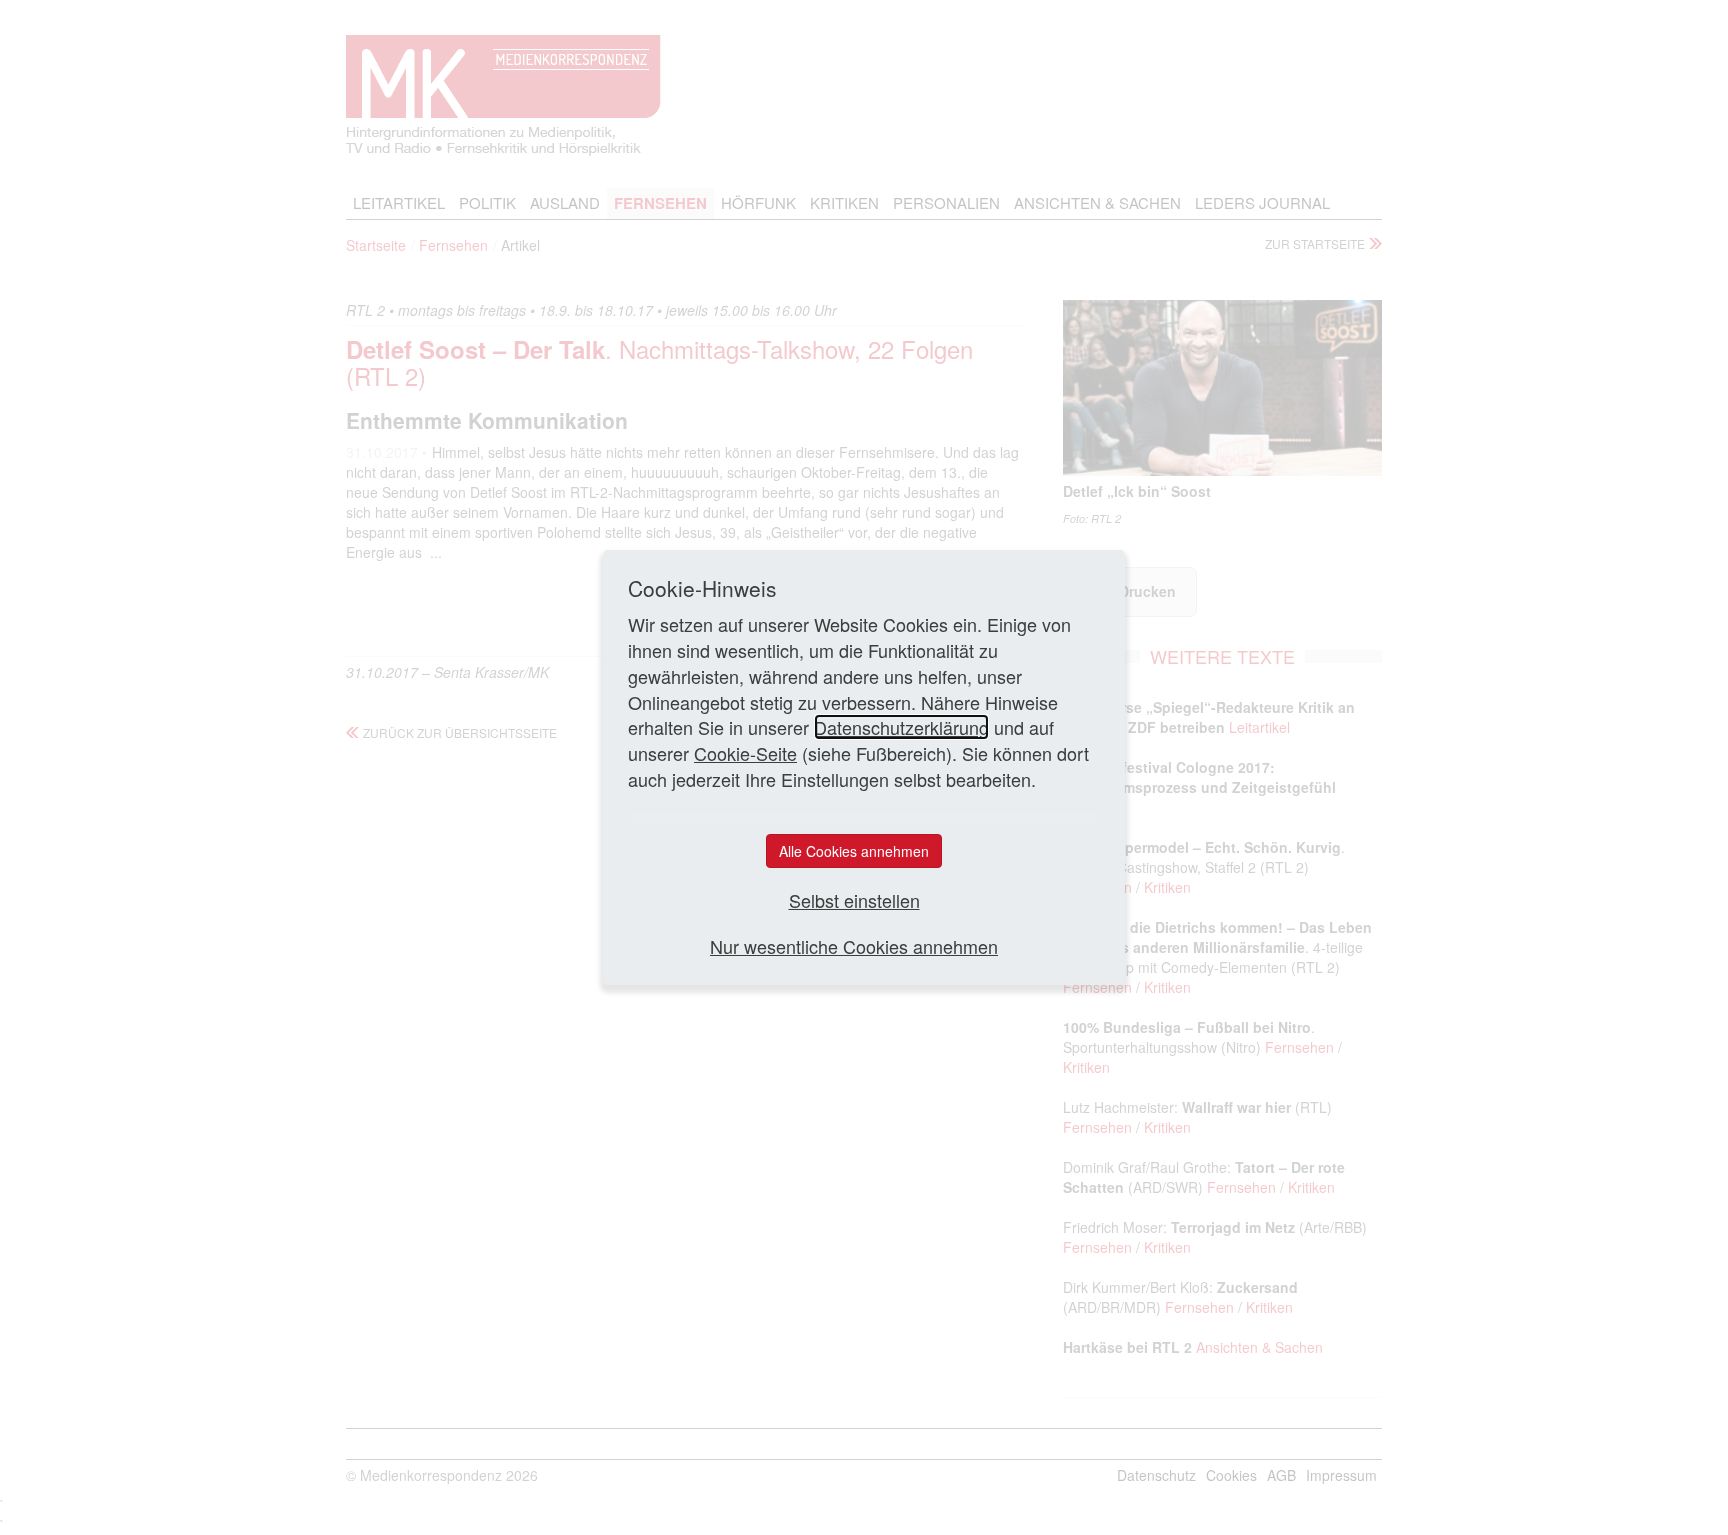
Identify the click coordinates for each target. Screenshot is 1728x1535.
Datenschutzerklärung (901, 727)
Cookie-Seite (745, 753)
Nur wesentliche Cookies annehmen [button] (854, 946)
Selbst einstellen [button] (854, 900)
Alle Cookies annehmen (854, 851)
